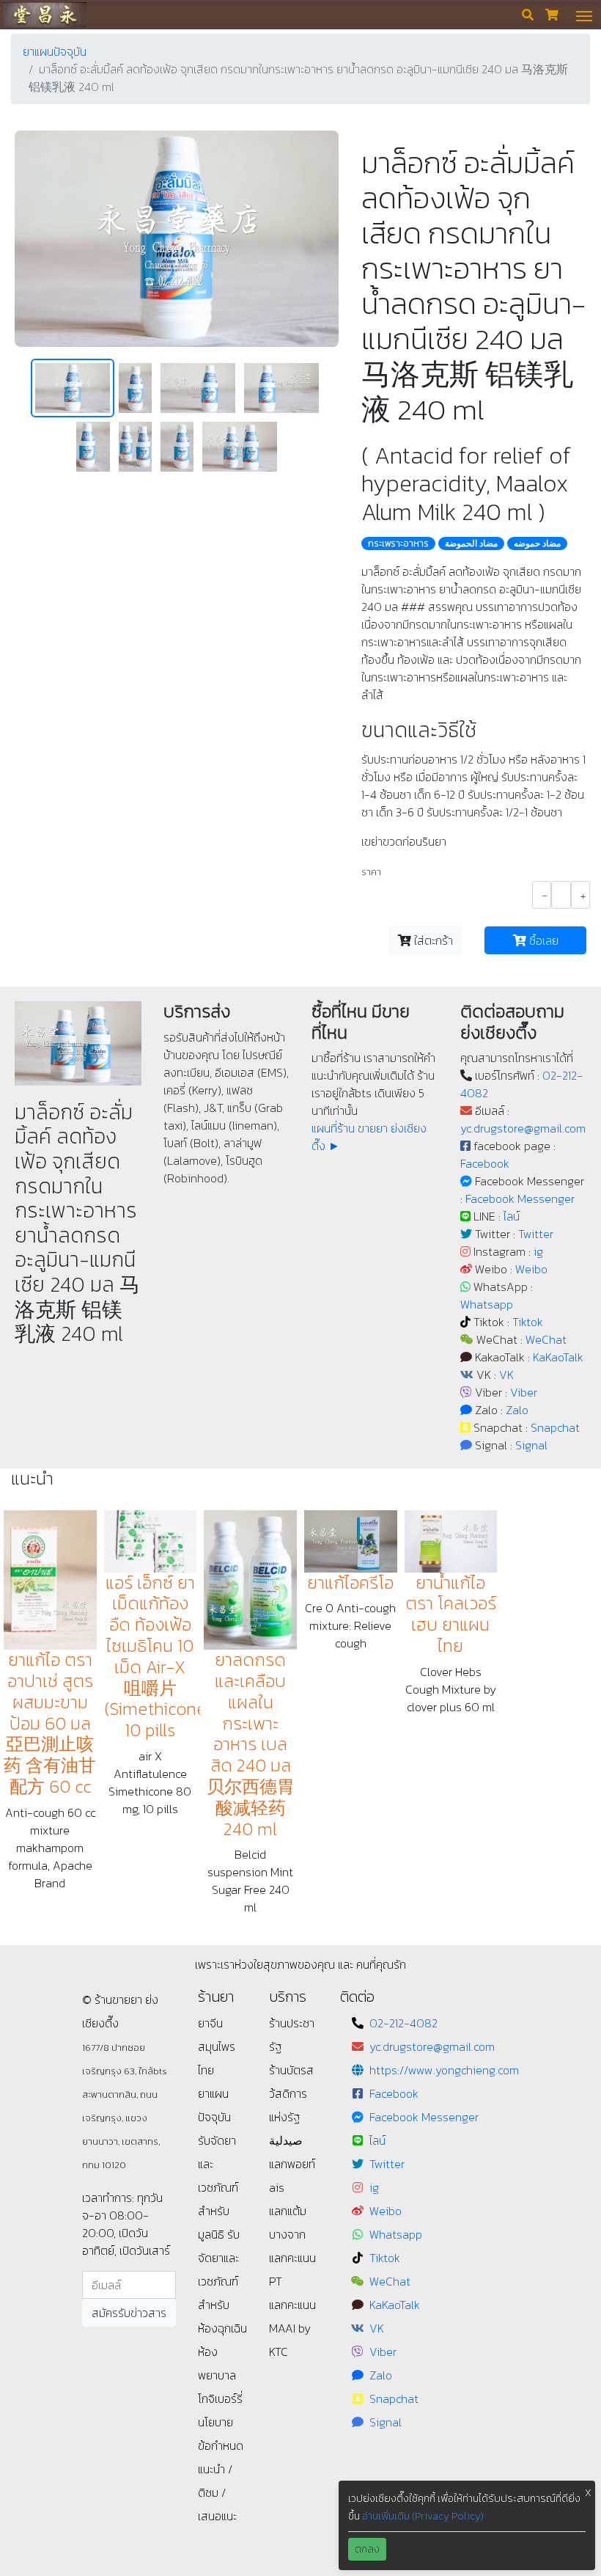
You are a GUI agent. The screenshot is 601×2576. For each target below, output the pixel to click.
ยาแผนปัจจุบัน (55, 51)
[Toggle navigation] (584, 15)
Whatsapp (487, 1304)
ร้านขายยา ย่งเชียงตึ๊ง (44, 14)
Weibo (531, 1269)
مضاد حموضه (537, 544)
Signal (531, 1445)
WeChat (546, 1339)
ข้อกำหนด (221, 2445)
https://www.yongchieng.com (444, 2070)
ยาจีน (210, 2023)
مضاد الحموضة (471, 544)
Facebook (485, 1163)
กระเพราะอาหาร (398, 544)
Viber (524, 1392)
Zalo (517, 1410)
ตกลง (367, 2549)
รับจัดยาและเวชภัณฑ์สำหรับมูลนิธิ (218, 2187)
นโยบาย (215, 2422)
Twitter (536, 1234)
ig (538, 1251)
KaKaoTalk (558, 1357)
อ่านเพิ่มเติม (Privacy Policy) (423, 2516)
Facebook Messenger (520, 1199)
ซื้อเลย (542, 940)
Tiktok (528, 1322)
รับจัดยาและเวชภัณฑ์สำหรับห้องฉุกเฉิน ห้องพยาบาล (222, 2305)
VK (506, 1375)
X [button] (588, 2493)
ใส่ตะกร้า (432, 940)
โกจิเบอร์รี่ (220, 2398)
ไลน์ (512, 1216)
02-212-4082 (403, 2023)
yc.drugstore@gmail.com (523, 1128)
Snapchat (555, 1427)
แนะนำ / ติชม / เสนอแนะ (217, 2492)
